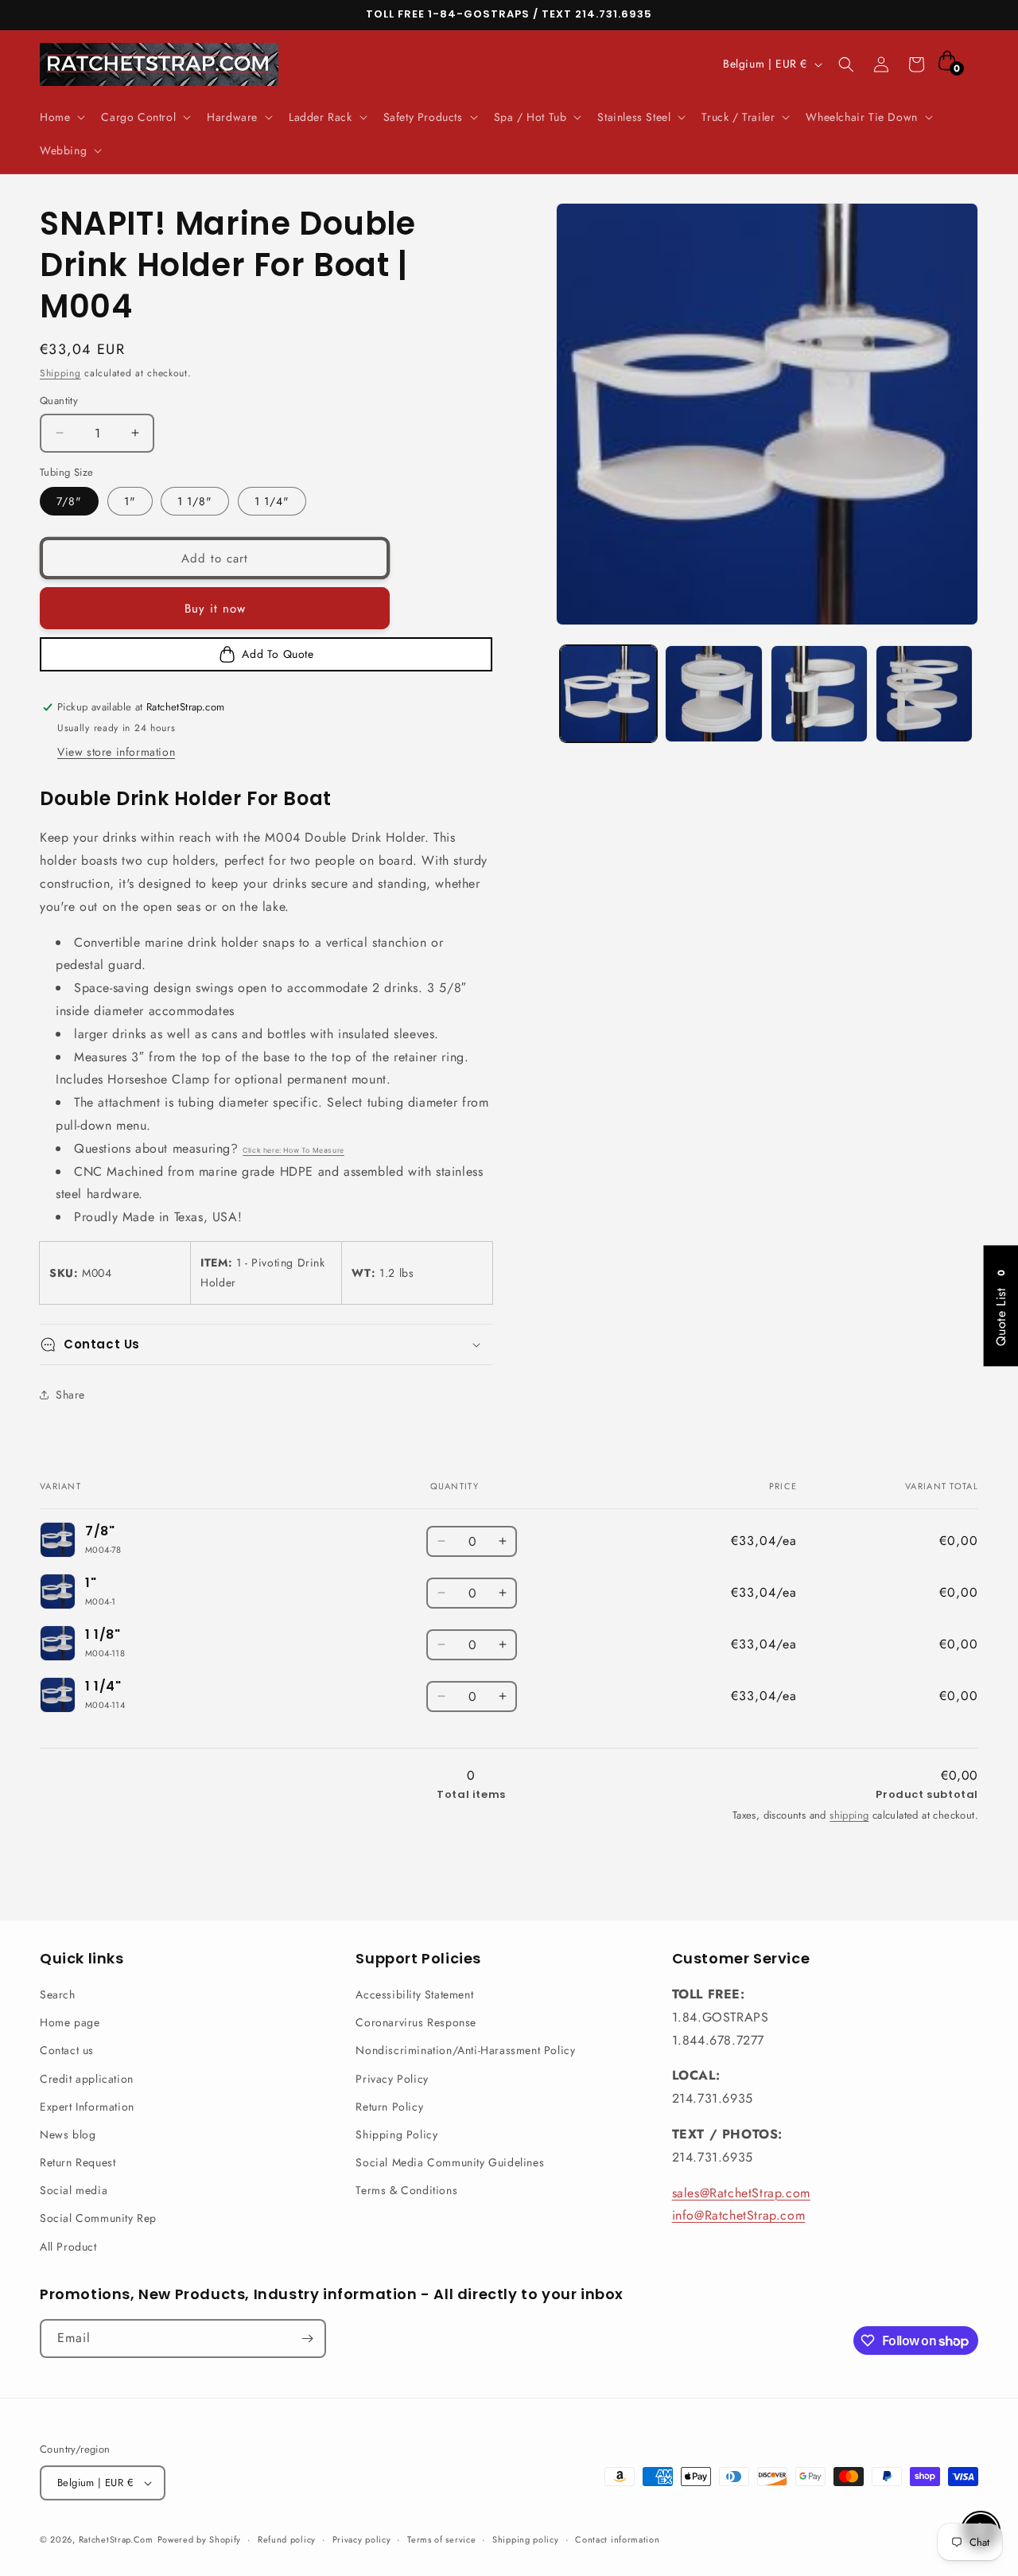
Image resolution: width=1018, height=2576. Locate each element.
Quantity (59, 401)
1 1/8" (195, 501)
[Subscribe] (307, 2339)
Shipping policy (526, 2539)
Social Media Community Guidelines (450, 2162)
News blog (68, 2134)
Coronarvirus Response (416, 2022)
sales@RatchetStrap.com (741, 2193)
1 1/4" (272, 501)
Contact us (67, 2050)
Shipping (60, 373)
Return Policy (389, 2107)
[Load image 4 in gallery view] (924, 694)
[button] (61, 117)
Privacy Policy (392, 2079)
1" (130, 501)
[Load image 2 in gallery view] (713, 694)
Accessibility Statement (414, 1994)
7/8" (69, 501)
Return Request (78, 2162)
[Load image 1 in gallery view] (608, 694)
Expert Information (87, 2107)
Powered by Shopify (200, 2539)
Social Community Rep (98, 2218)
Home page (70, 2022)
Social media (74, 2190)
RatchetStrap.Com (116, 2539)
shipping (849, 1815)
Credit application (87, 2079)
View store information (116, 752)
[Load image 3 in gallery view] (819, 694)
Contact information (617, 2539)
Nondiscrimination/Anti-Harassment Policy (465, 2050)
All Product (68, 2247)
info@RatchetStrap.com (739, 2215)
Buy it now (215, 609)
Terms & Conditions (406, 2190)
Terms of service (441, 2539)
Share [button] (70, 1395)
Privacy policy (362, 2539)
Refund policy (287, 2539)
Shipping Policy (396, 2134)
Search (58, 1994)
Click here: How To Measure (293, 1150)
